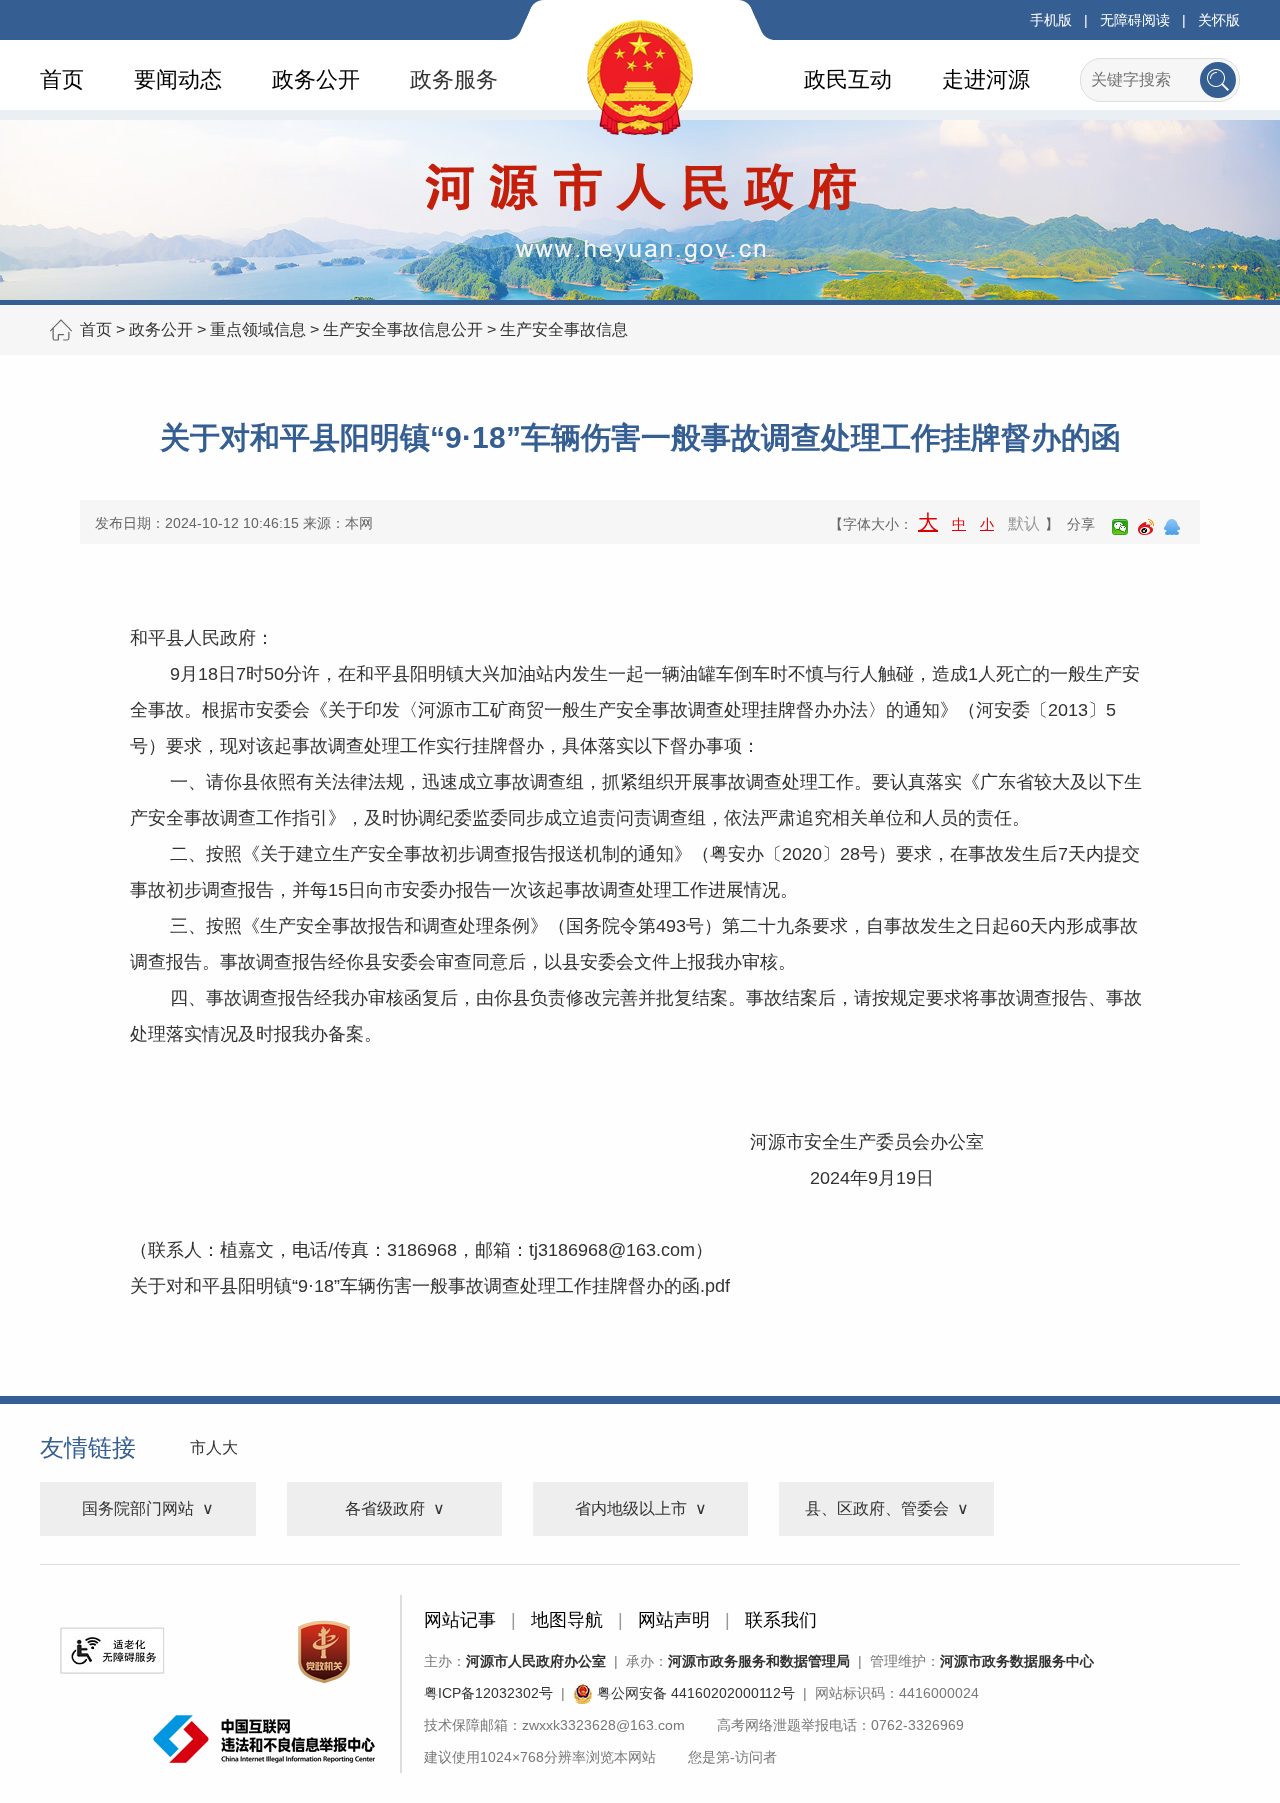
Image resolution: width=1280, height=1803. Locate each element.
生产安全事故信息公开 (403, 329)
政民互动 (848, 79)
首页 (62, 79)
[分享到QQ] (1172, 527)
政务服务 (454, 79)
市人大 (214, 1447)
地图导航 (567, 1620)
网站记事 (460, 1620)
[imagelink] (112, 1650)
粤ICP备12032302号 (488, 1693)
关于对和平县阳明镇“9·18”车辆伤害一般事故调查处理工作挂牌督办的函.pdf (430, 1286)
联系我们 (781, 1620)
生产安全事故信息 (564, 329)
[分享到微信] (1120, 527)
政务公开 (316, 79)
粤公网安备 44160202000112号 (694, 1693)
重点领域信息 (258, 329)
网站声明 (674, 1620)
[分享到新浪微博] (1146, 527)
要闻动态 (178, 79)
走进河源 (986, 79)
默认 (1024, 523)
